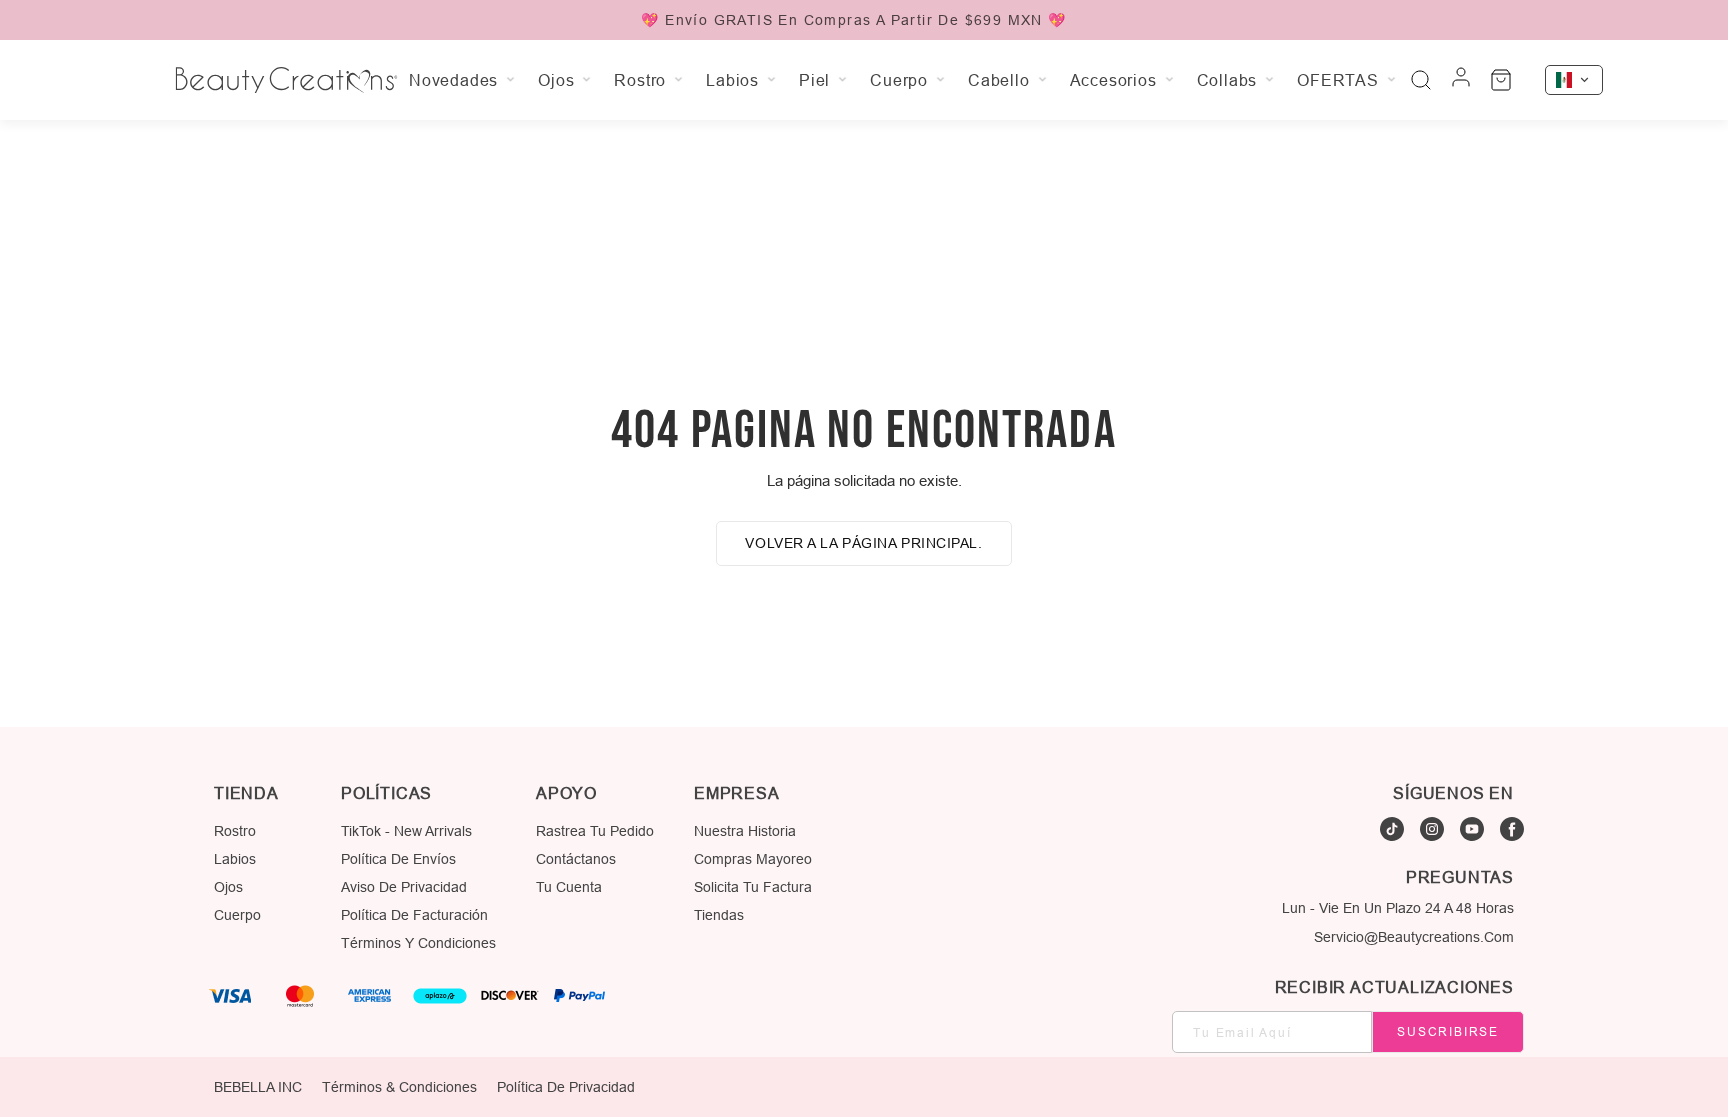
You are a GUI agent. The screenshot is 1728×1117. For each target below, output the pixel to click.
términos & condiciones (399, 1087)
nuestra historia (745, 831)
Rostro (235, 831)
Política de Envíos (398, 859)
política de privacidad (566, 1087)
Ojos (228, 887)
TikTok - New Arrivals (406, 831)
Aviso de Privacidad (404, 887)
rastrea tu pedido (595, 831)
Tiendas (719, 915)
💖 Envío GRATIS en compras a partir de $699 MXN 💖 (853, 20)
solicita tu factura (753, 887)
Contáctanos (576, 859)
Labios (235, 859)
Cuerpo (237, 915)
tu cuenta (569, 887)
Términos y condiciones (418, 943)
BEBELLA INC (258, 1087)
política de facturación (414, 915)
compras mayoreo (753, 859)
